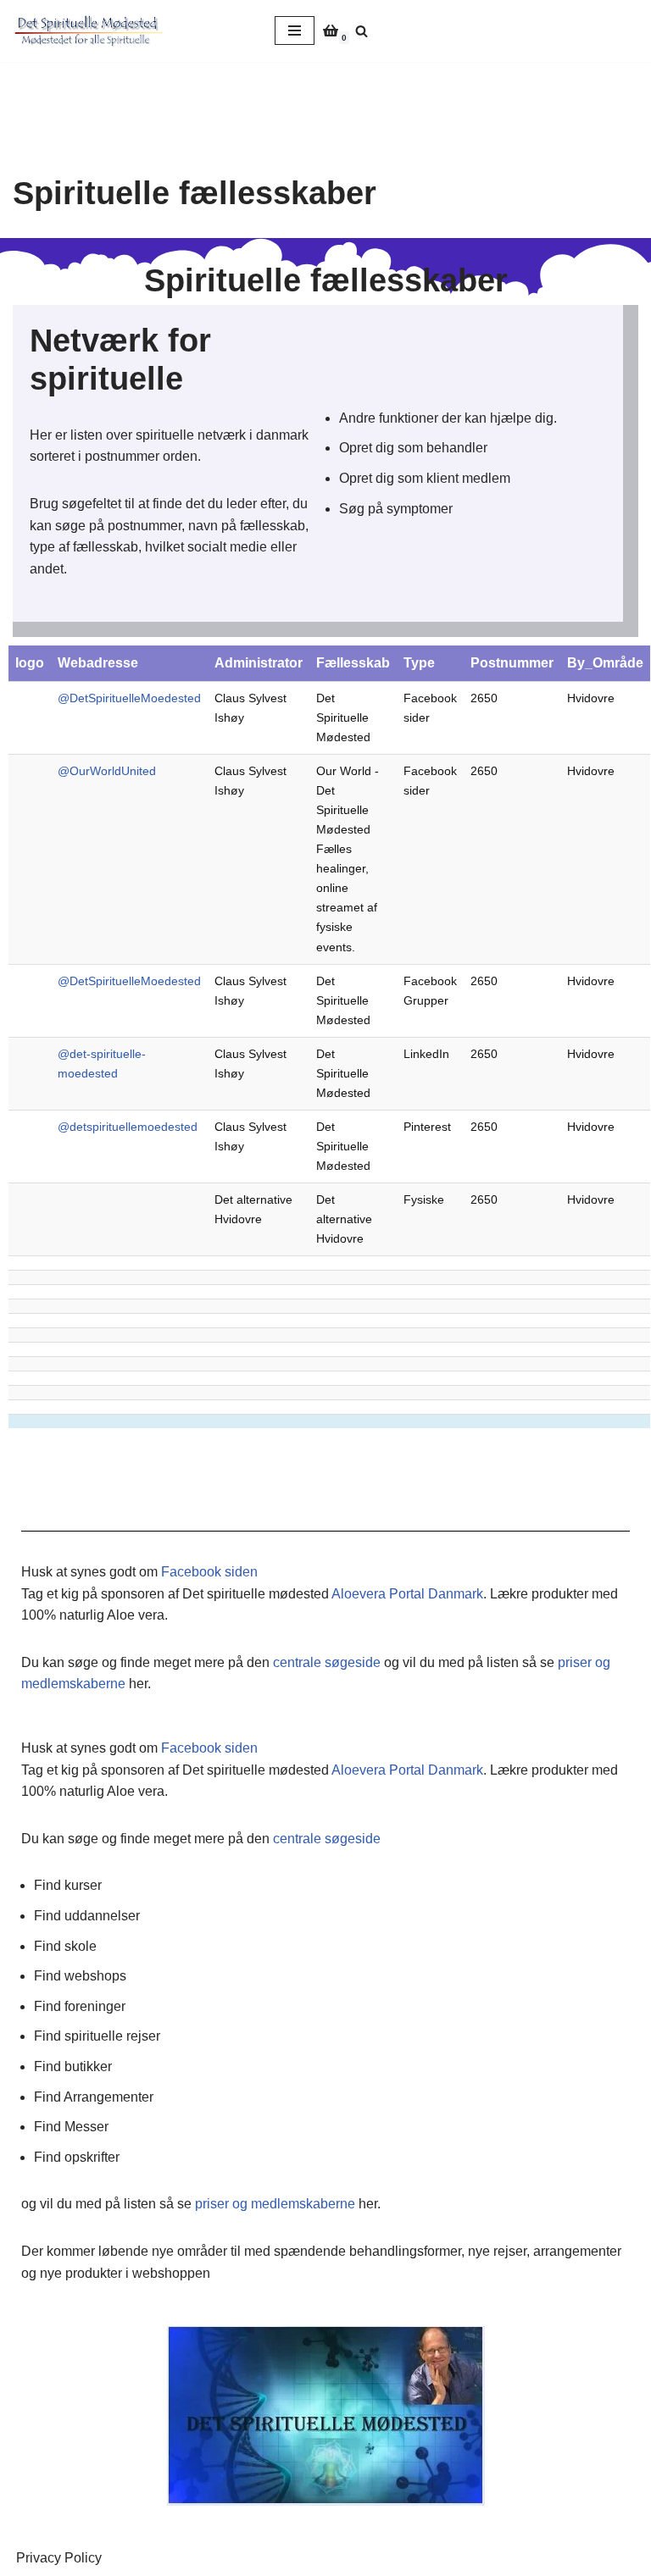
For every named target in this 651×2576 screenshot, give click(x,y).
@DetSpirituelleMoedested (129, 698)
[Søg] (362, 31)
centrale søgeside (327, 1662)
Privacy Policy (59, 2558)
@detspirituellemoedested (128, 1127)
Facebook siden (209, 1572)
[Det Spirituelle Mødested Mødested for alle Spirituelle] (89, 31)
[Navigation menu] (295, 30)
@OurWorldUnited (107, 771)
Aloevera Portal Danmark (407, 1594)
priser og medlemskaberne (275, 2204)
